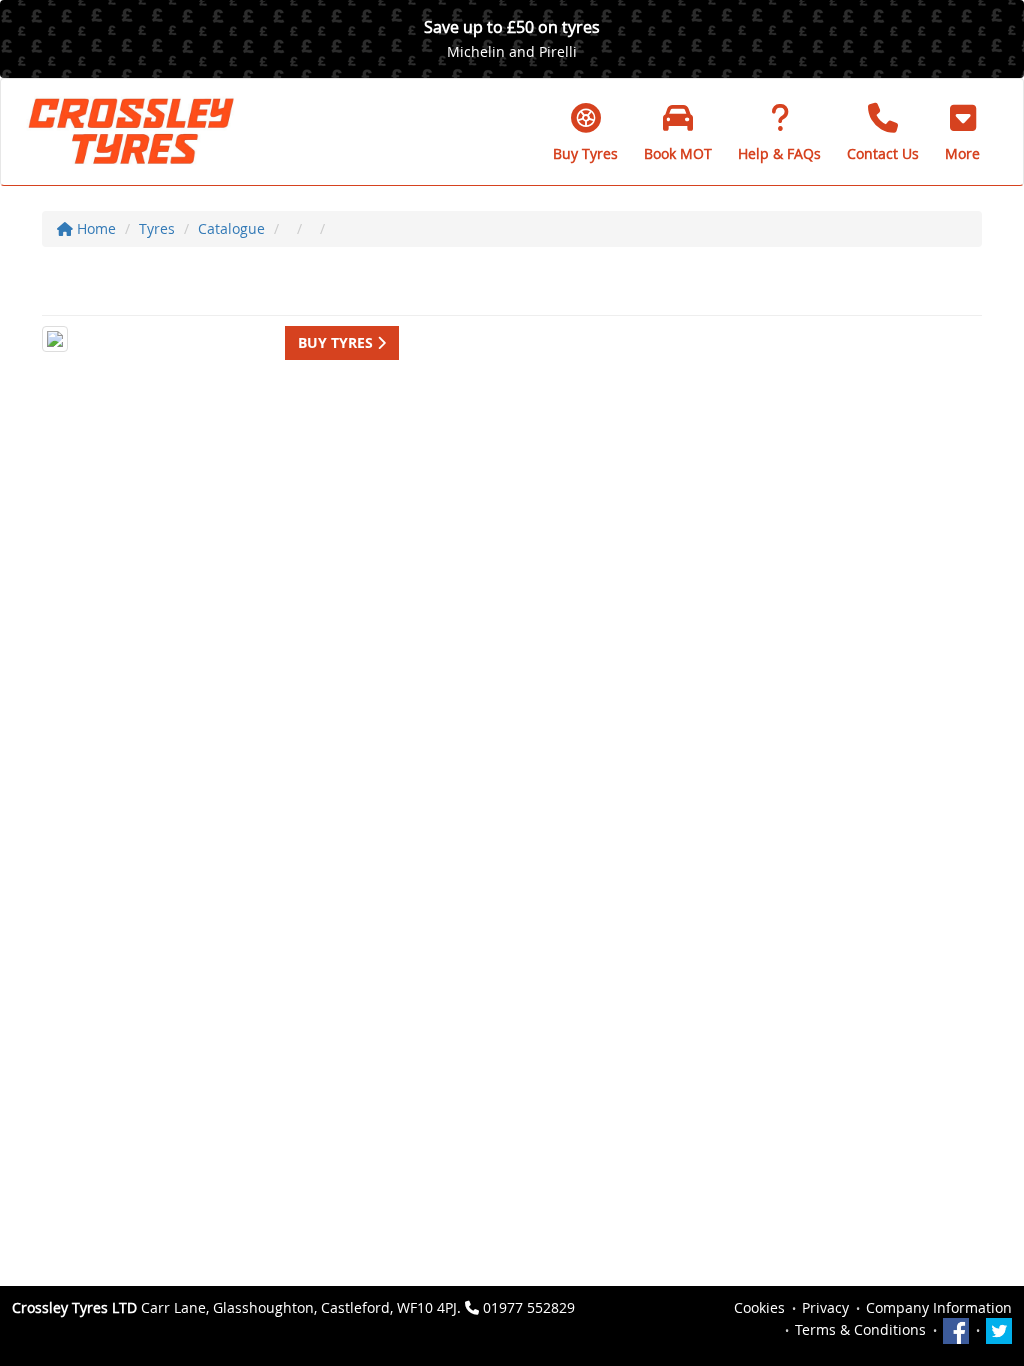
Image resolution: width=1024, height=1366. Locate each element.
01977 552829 (529, 1307)
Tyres (157, 228)
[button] (962, 132)
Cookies (759, 1307)
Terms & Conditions (860, 1329)
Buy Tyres (337, 342)
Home (94, 228)
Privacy (825, 1307)
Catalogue (231, 228)
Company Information (939, 1307)
